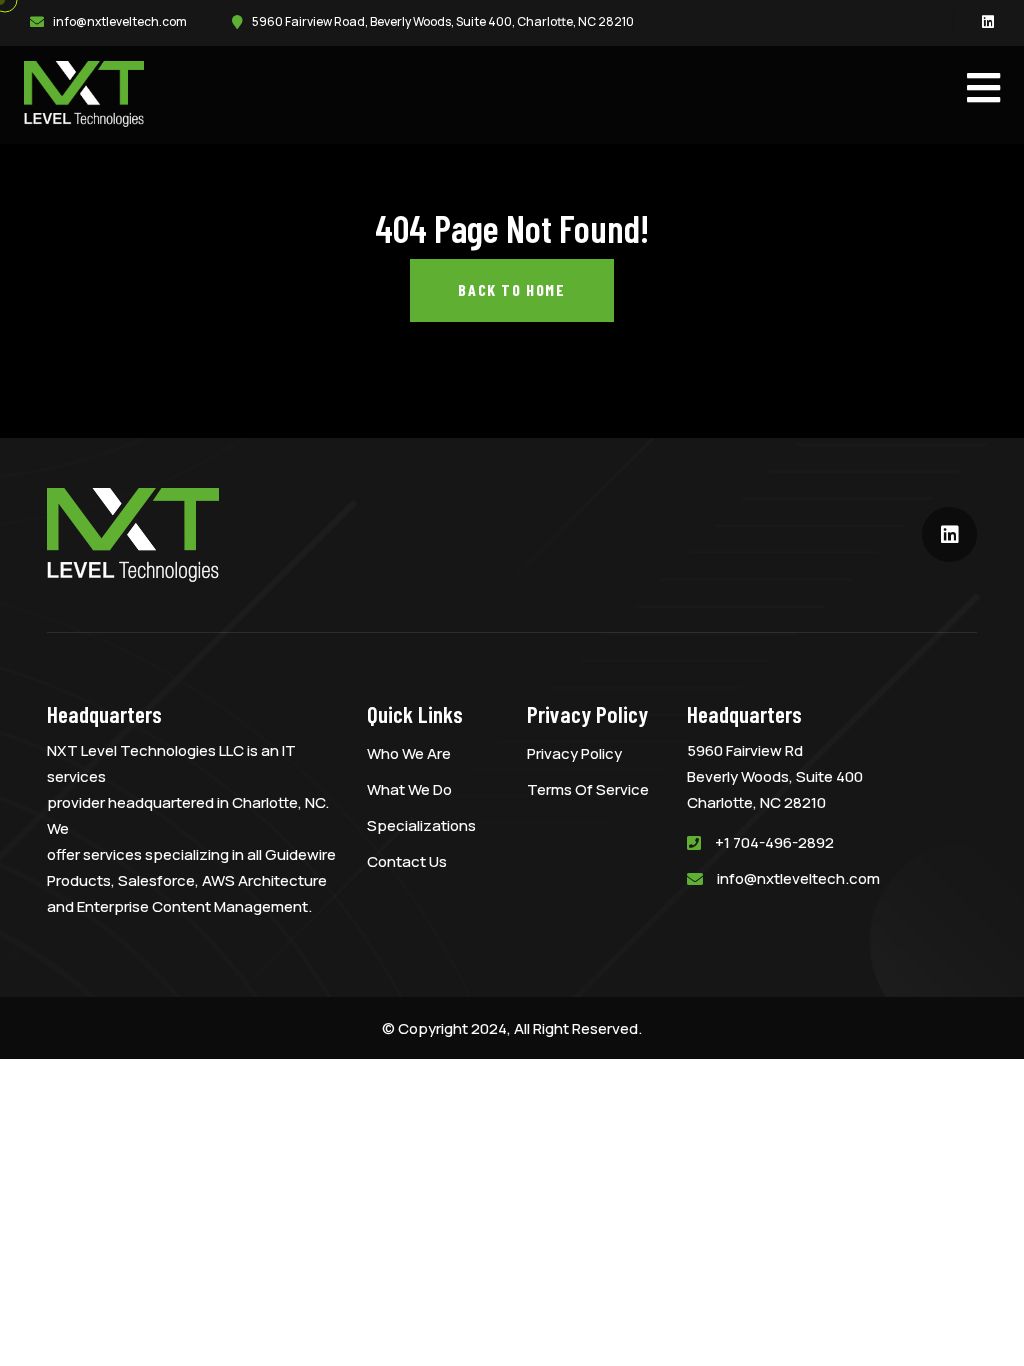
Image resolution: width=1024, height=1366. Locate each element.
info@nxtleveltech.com (120, 21)
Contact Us (407, 861)
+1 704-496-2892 (774, 842)
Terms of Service (588, 789)
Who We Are (409, 753)
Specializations (421, 825)
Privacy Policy (574, 753)
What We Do (409, 789)
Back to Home (511, 289)
